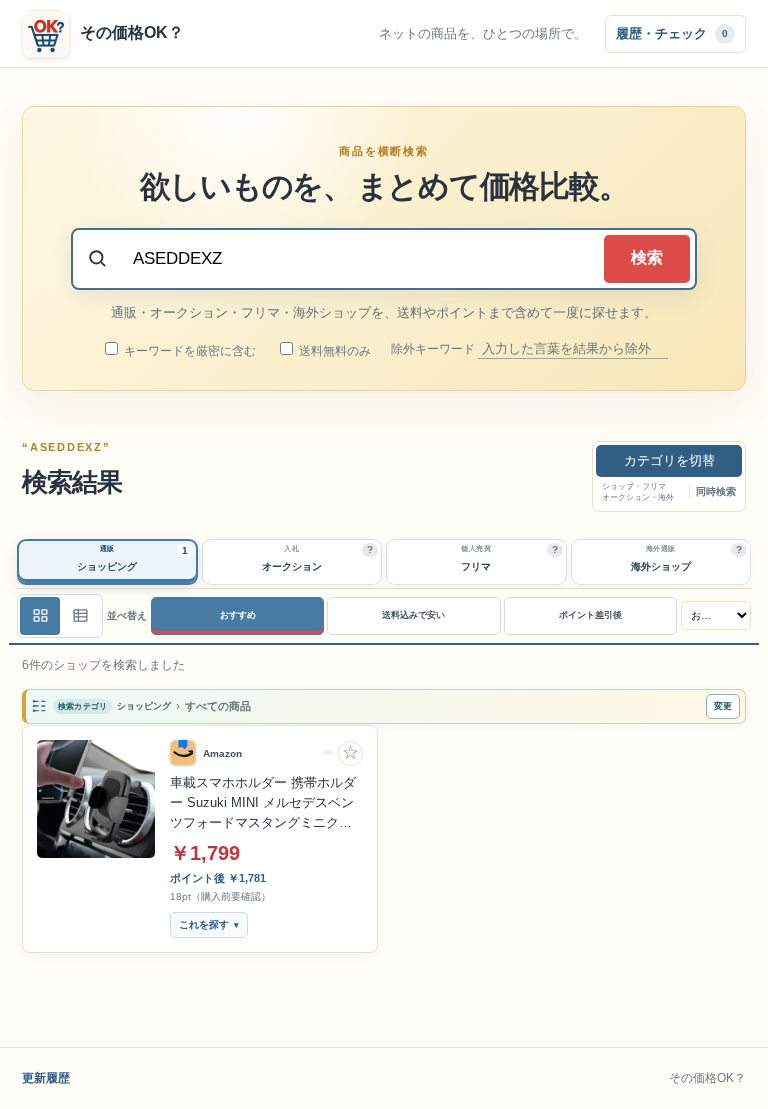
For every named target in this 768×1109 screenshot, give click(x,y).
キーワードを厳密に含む (188, 351)
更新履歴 (46, 1078)
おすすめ (238, 615)
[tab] (107, 562)
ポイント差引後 (590, 615)
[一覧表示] (40, 616)
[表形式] (80, 616)
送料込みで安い (413, 615)
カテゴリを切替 (669, 460)
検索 (647, 257)
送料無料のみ (333, 351)
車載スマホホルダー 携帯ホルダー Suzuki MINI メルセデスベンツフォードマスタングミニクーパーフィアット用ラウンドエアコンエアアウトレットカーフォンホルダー (263, 804)
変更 (723, 706)
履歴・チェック (672, 32)
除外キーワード (434, 349)
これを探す (204, 924)
